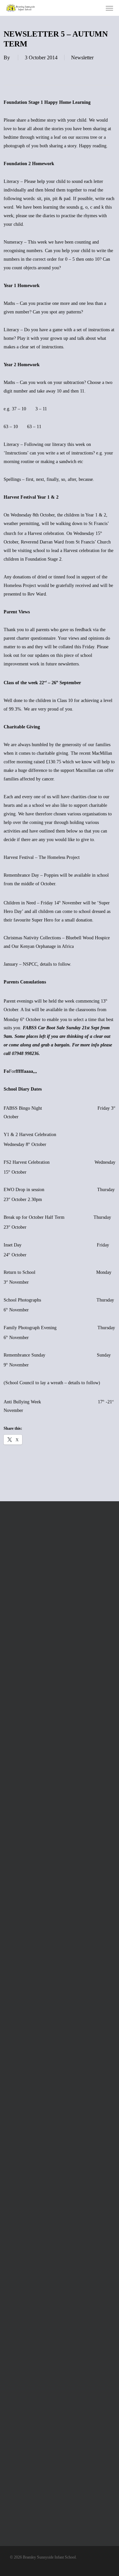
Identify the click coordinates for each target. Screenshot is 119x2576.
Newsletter (82, 58)
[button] (109, 8)
